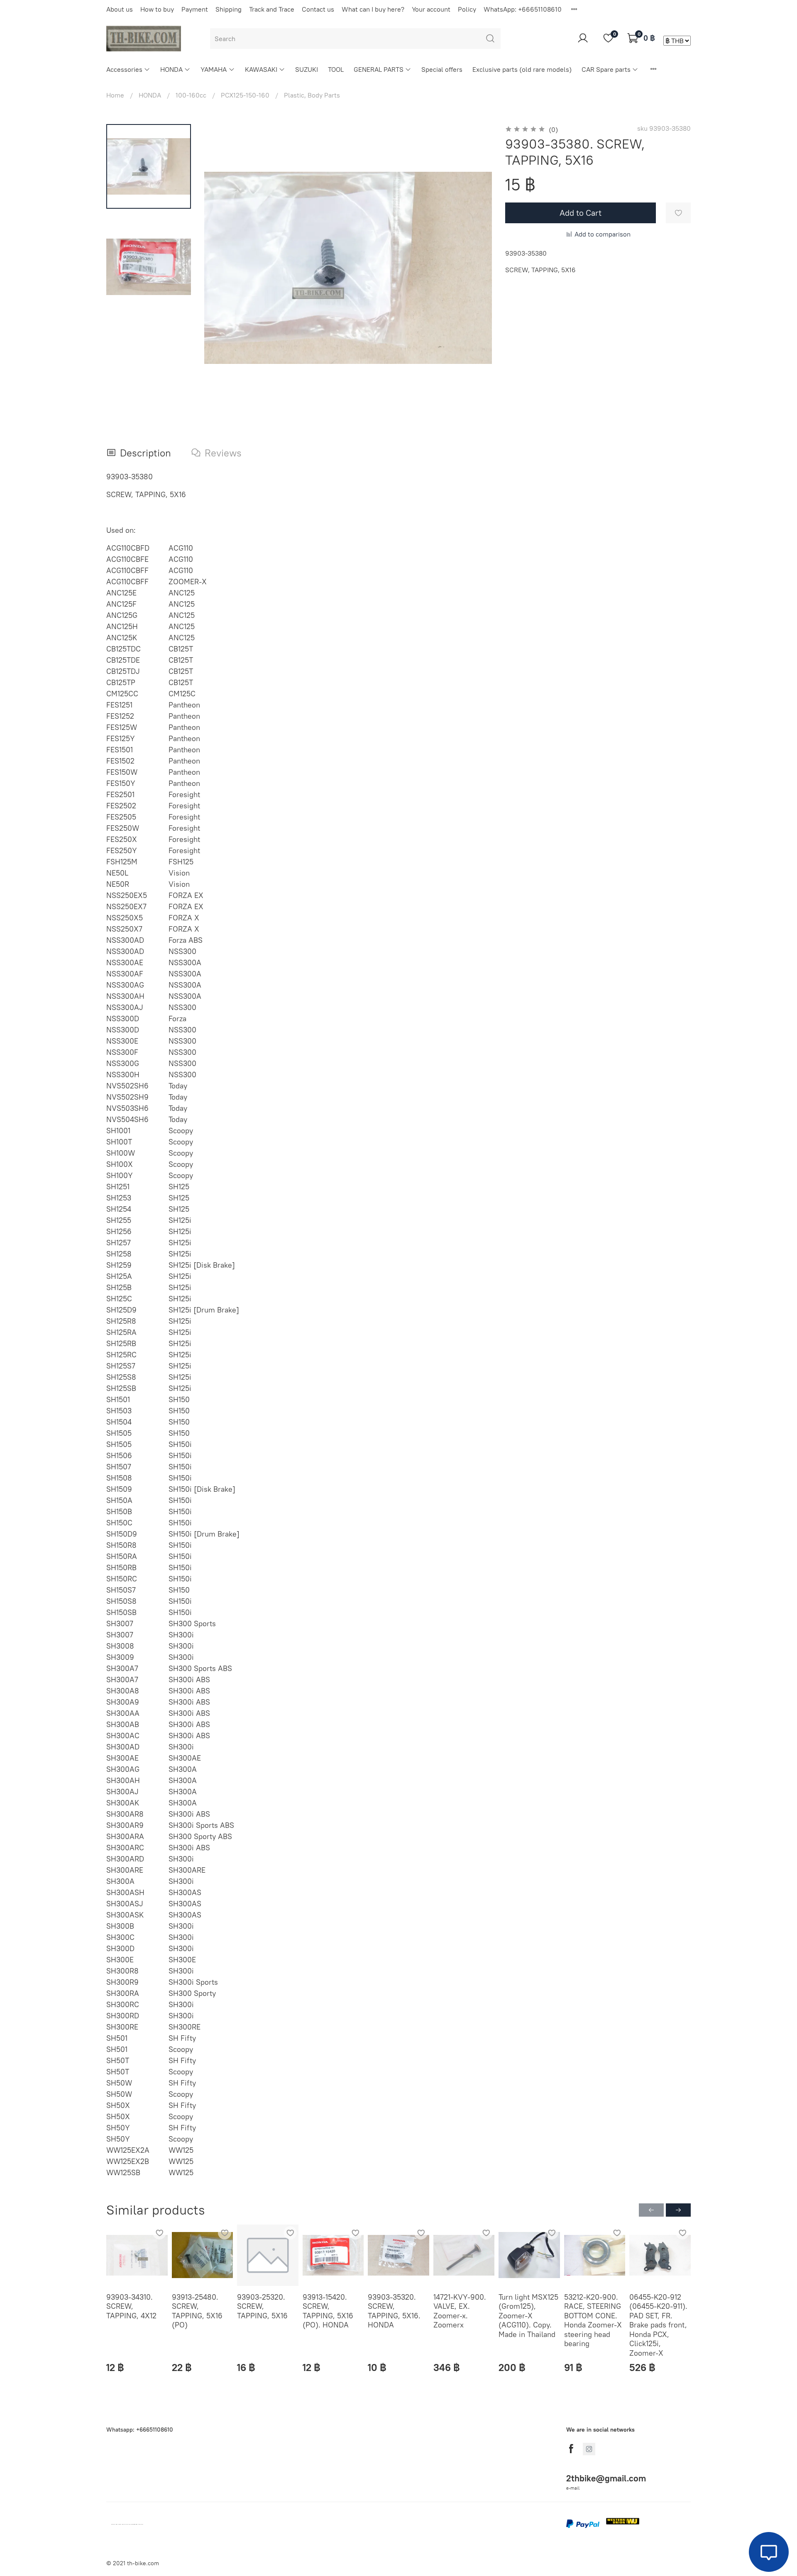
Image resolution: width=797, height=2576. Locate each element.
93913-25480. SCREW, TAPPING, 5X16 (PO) (197, 2311)
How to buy (157, 9)
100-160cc (191, 95)
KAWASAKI (261, 69)
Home (115, 95)
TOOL (336, 69)
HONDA (171, 69)
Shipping (229, 9)
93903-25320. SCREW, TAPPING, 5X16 (262, 2306)
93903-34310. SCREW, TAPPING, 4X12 (131, 2306)
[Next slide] (475, 268)
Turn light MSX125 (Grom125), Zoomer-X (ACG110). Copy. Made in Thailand (528, 2316)
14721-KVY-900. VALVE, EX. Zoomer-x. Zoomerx (460, 2311)
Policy (467, 9)
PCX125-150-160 (245, 95)
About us (120, 9)
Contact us (318, 9)
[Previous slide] (221, 268)
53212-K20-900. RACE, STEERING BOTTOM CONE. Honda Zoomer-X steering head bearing (593, 2320)
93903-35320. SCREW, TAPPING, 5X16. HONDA (394, 2311)
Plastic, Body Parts (312, 95)
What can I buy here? (373, 9)
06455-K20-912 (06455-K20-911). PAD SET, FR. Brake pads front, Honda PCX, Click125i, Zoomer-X (658, 2325)
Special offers (442, 69)
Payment (195, 9)
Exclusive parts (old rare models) (522, 69)
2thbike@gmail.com (606, 2478)
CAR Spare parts (606, 69)
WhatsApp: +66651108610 (523, 9)
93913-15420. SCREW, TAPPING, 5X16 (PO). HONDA (328, 2311)
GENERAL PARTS (379, 69)
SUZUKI (307, 69)
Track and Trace (272, 9)
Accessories (124, 69)
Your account (431, 9)
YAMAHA (214, 69)
